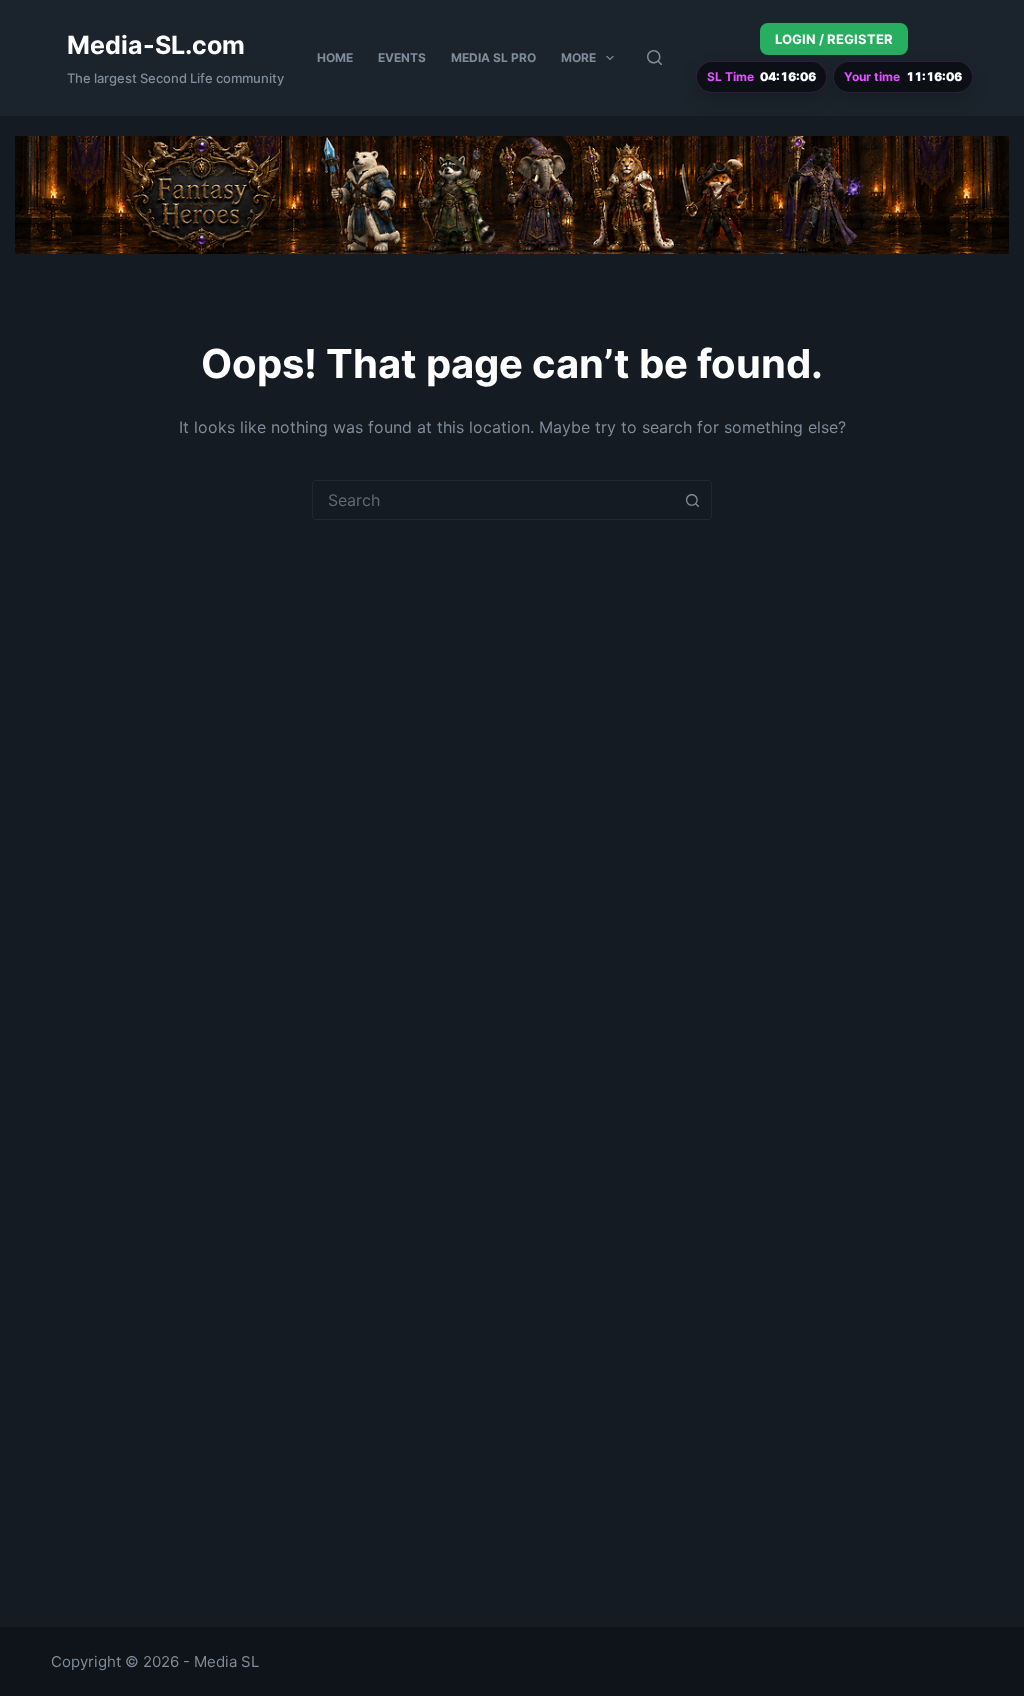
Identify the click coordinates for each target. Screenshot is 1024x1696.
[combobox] (493, 500)
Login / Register (834, 39)
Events (402, 57)
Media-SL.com (156, 45)
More (578, 57)
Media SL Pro (493, 57)
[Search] (654, 57)
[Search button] (692, 500)
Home (335, 57)
